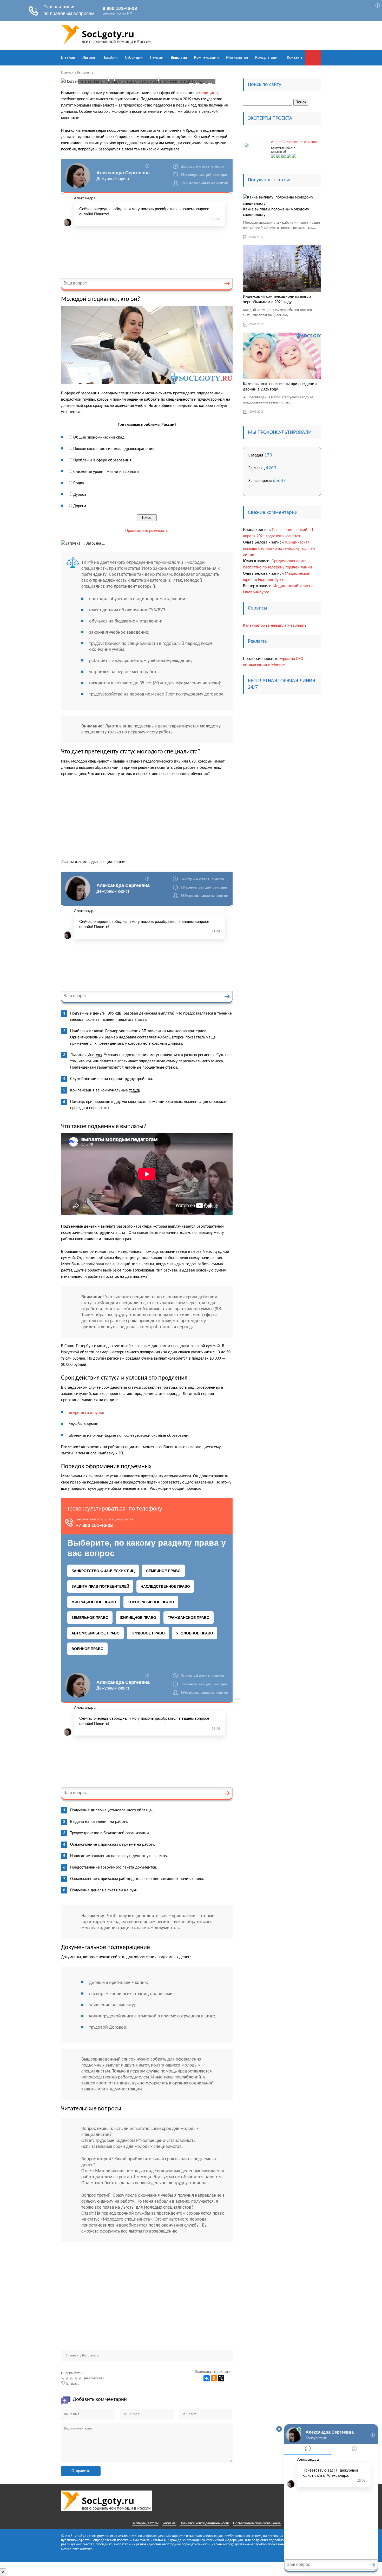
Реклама (169, 2523)
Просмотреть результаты (147, 531)
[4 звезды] (77, 2378)
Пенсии (157, 58)
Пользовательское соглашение (257, 2523)
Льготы (89, 58)
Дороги (80, 506)
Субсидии (134, 58)
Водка (79, 483)
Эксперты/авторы (145, 2523)
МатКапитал (237, 58)
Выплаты (179, 58)
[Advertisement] (147, 820)
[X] (221, 2378)
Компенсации (206, 58)
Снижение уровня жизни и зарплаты (106, 472)
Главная (68, 58)
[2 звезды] (68, 2378)
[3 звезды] (72, 2378)
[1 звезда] (63, 2378)
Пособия (110, 58)
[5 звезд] (81, 2378)
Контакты (295, 58)
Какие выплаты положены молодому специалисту (276, 212)
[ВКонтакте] (207, 2378)
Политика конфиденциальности (204, 2523)
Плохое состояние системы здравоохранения (114, 449)
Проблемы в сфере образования (102, 460)
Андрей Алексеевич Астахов (294, 142)
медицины (209, 93)
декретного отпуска (86, 1413)
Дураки (80, 495)
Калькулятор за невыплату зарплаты (275, 626)
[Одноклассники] (214, 2378)
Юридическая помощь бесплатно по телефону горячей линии (279, 549)
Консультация (267, 58)
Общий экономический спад (99, 438)
